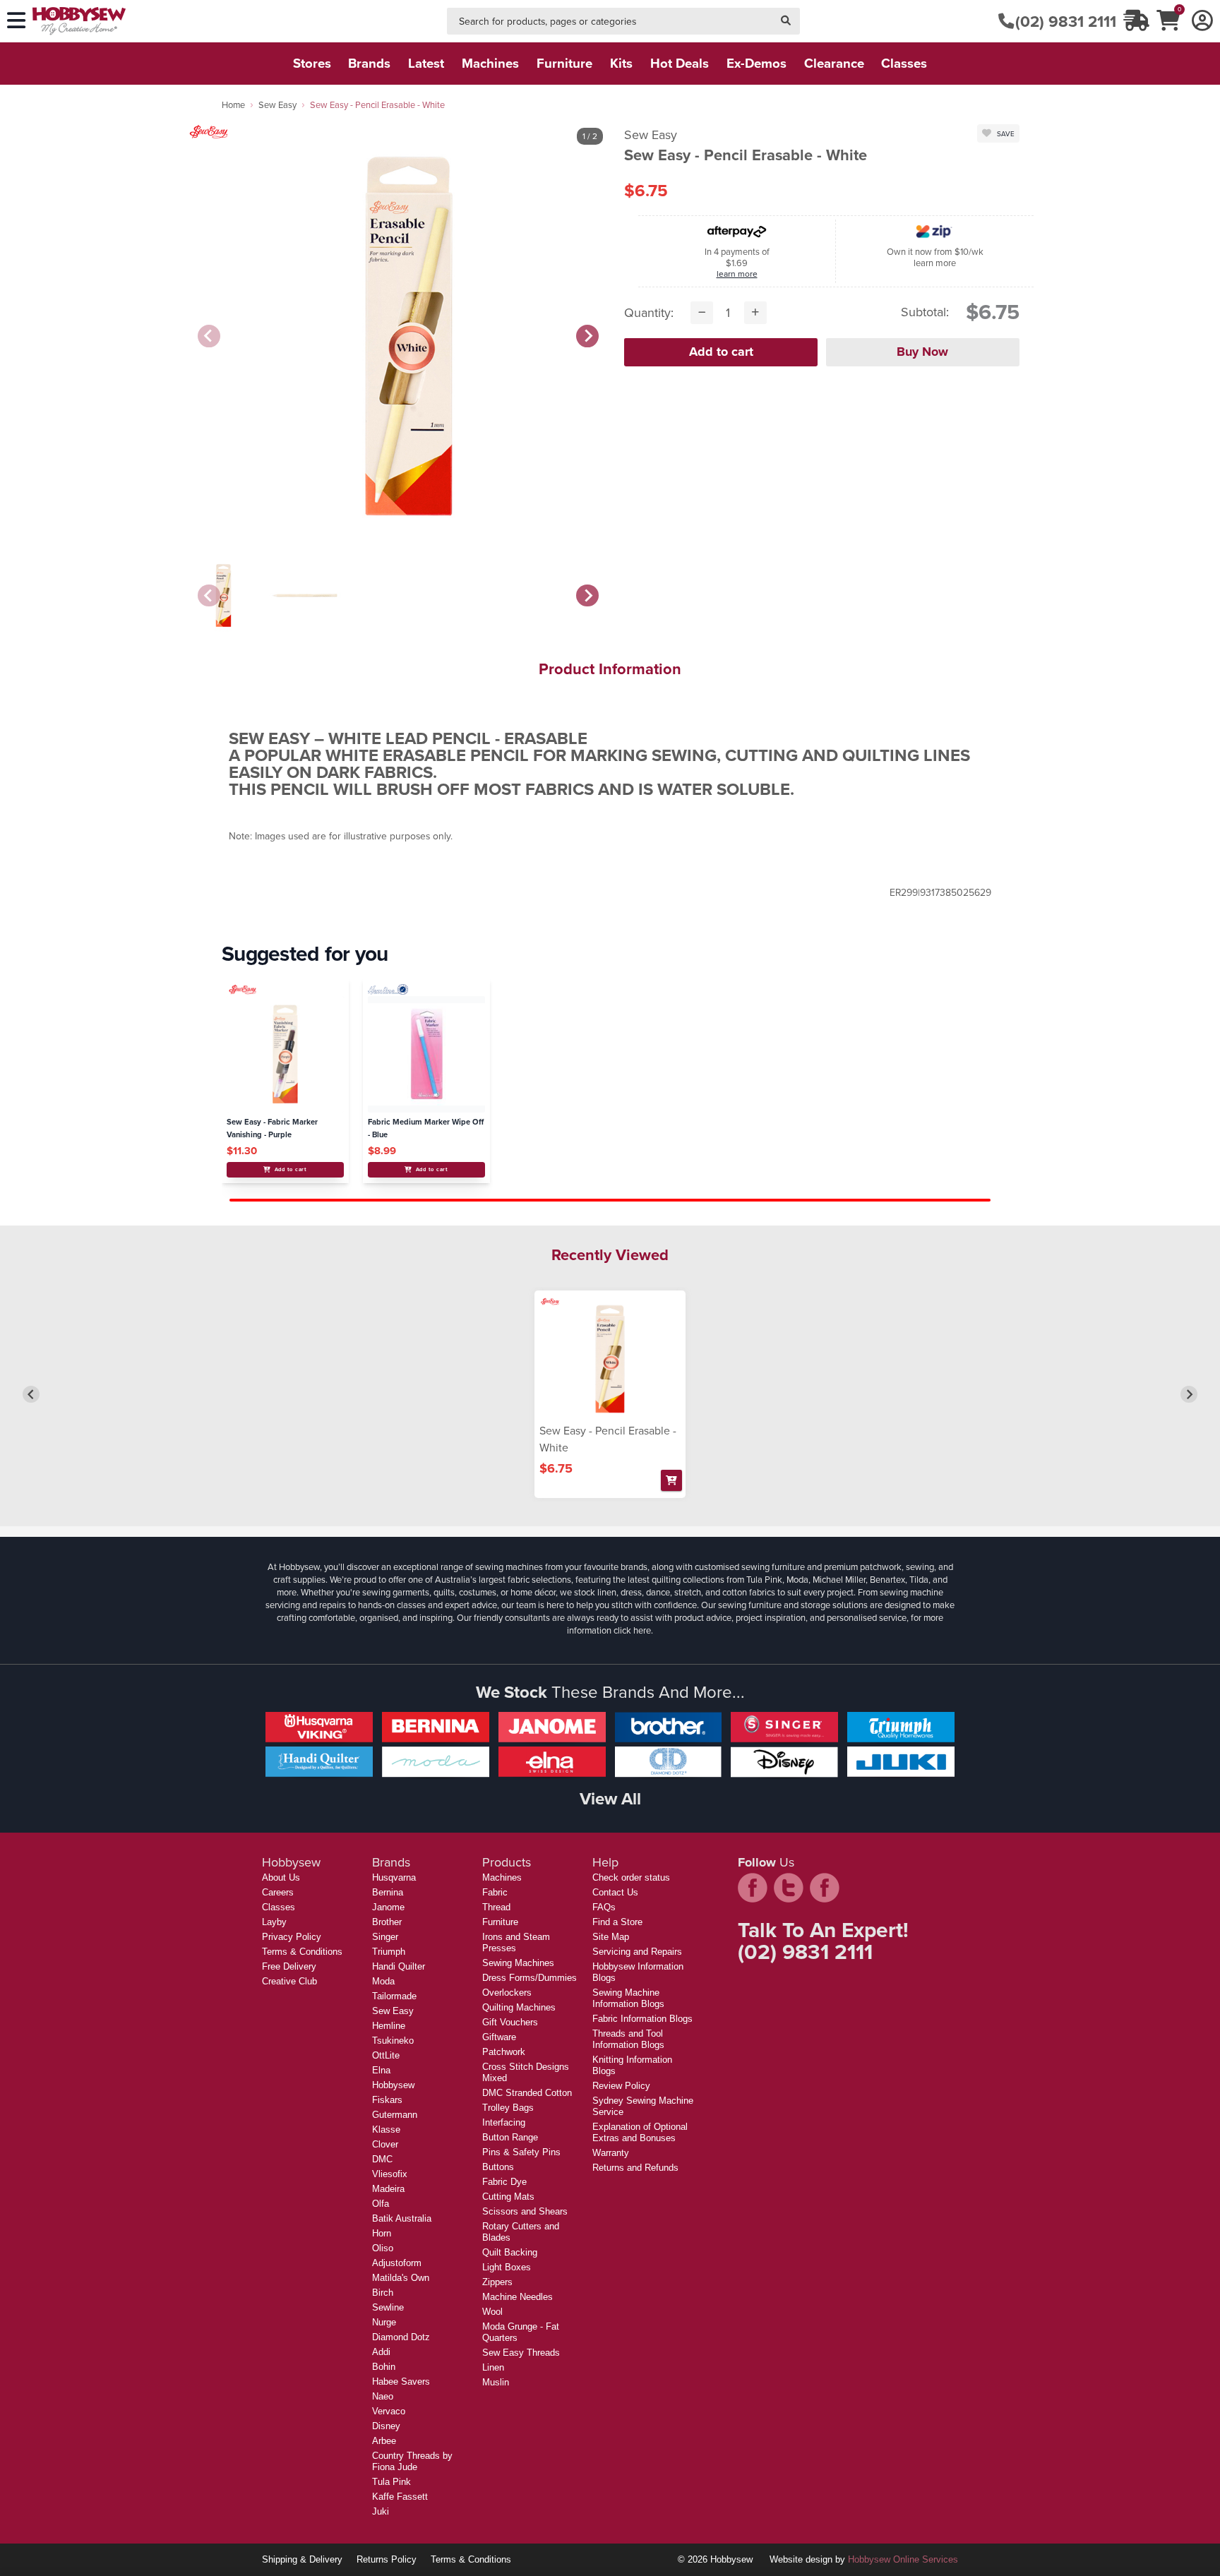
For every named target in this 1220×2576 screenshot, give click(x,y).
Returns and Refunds (635, 2168)
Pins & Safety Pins (521, 2152)
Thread (496, 1907)
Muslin (496, 2382)
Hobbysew (393, 2085)
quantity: (649, 312)
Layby (274, 1922)
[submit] (786, 22)
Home (233, 104)
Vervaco (389, 2411)
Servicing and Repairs (637, 1952)
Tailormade (394, 1996)
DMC (382, 2159)
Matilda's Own (401, 2278)
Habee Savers (401, 2382)
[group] (223, 595)
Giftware (499, 2037)
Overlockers (507, 1993)
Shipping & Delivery (302, 2559)
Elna (381, 2070)
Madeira (388, 2189)
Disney (386, 2426)
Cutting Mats (508, 2197)
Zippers (497, 2282)
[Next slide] (587, 336)
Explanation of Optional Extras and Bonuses (640, 2132)
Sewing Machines (518, 1963)
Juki (381, 2511)
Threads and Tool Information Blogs (628, 2039)
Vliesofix (390, 2174)
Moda (383, 1981)
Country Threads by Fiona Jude (412, 2461)
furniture (564, 63)
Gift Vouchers (510, 2022)
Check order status (631, 1877)
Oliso (383, 2248)
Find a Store (617, 1922)
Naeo (383, 2396)
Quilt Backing (510, 2252)
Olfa (381, 2204)
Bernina (388, 1892)
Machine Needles (518, 2297)
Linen (493, 2367)
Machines (502, 1877)
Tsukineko (393, 2041)
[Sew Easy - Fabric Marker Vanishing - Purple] (285, 1054)
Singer (385, 1937)
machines (490, 63)
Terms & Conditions (302, 1952)
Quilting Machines (519, 2007)
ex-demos (756, 63)
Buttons (498, 2167)
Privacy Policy (292, 1937)
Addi (381, 2352)
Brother (387, 1922)
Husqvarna (394, 1877)
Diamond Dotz (401, 2337)
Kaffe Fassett (400, 2497)
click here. (633, 1630)
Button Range (510, 2137)
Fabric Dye (504, 2182)
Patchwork (504, 2052)
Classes (279, 1907)
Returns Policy (387, 2559)
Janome (388, 1907)
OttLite (386, 2055)
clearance (834, 63)
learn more (737, 274)
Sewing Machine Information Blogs (628, 1998)
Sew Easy (277, 104)
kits (621, 63)
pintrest (825, 1888)
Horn (382, 2233)
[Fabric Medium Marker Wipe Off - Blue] (426, 1054)
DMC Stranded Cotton (527, 2093)
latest (426, 63)
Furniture (500, 1922)
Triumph (389, 1952)
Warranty (611, 2153)
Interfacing (504, 2122)
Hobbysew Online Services (903, 2559)
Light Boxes (507, 2267)
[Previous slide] (209, 336)
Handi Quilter (399, 1966)
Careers (278, 1892)
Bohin (384, 2367)
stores (312, 63)
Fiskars (387, 2100)
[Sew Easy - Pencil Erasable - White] (610, 1359)
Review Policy (621, 2086)
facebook (753, 1888)
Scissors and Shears (525, 2211)
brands (369, 63)
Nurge (384, 2322)
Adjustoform (397, 2263)
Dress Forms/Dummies (530, 1978)
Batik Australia (402, 2218)
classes (904, 63)
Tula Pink (391, 2482)
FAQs (604, 1907)
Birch (383, 2293)
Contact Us (615, 1892)
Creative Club (289, 1981)
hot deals (680, 63)
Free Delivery (289, 1966)
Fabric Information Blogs (642, 2019)
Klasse (386, 2129)
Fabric (495, 1892)
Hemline (389, 2026)
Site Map (611, 1937)
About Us (281, 1877)
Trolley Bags (508, 2108)
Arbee (384, 2441)
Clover (385, 2144)
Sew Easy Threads (521, 2353)
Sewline (388, 2307)
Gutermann (395, 2115)
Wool (492, 2312)
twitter (789, 1888)
